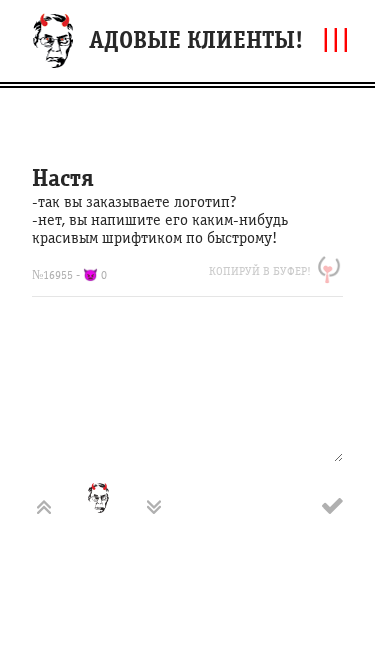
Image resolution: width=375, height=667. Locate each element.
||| (336, 38)
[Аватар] (115, 507)
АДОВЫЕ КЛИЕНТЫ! (196, 40)
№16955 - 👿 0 (69, 275)
